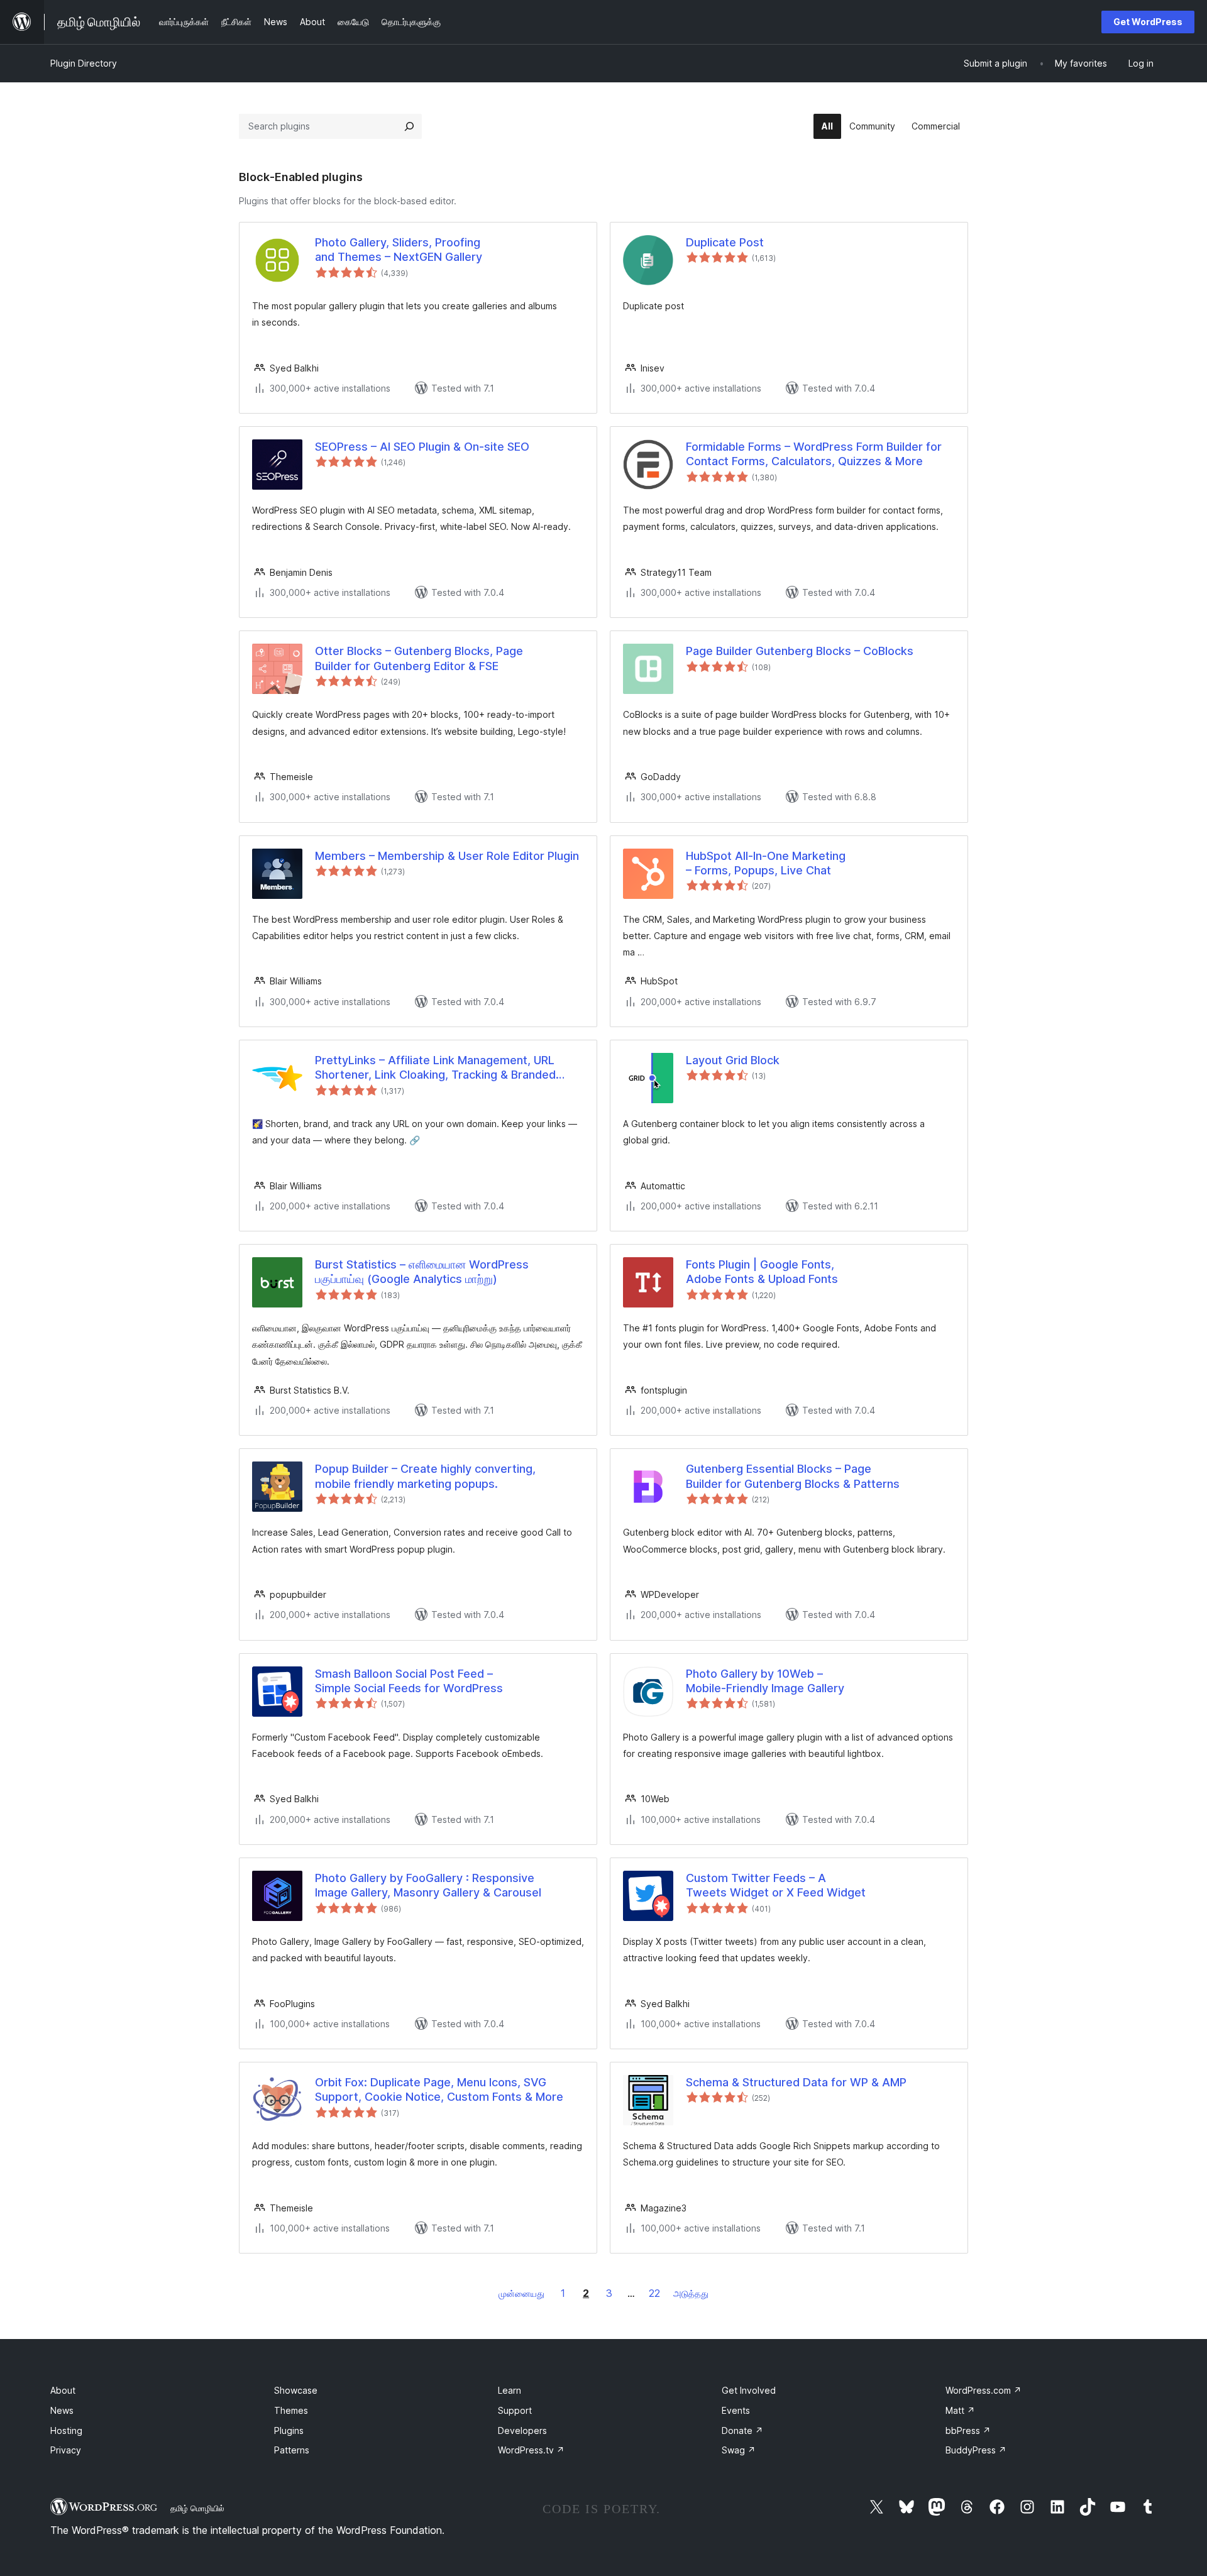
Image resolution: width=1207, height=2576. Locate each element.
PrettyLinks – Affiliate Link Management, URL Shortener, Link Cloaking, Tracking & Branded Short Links (435, 1068)
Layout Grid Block (733, 1060)
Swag (739, 2450)
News (62, 2410)
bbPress (968, 2430)
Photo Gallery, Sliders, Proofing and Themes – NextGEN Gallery (399, 250)
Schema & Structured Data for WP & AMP (796, 2082)
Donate (742, 2430)
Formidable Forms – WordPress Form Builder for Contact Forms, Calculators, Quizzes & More (814, 454)
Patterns (292, 2450)
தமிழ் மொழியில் (197, 2508)
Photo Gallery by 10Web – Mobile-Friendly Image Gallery (765, 1681)
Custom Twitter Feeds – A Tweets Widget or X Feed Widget (776, 1885)
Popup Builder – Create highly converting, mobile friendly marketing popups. (425, 1476)
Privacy (66, 2450)
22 (654, 2293)
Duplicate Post (725, 242)
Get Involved (749, 2390)
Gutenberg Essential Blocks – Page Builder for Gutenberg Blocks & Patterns (793, 1476)
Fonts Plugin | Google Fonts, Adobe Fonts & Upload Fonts (762, 1272)
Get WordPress (1148, 22)
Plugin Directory (84, 63)
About (63, 2390)
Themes (291, 2410)
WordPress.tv (531, 2450)
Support (515, 2410)
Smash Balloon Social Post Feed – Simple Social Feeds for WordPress (409, 1681)
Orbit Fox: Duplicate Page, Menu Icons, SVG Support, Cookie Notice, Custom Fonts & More (439, 2089)
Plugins (289, 2430)
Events (736, 2410)
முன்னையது (521, 2293)
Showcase (296, 2390)
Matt (960, 2410)
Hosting (66, 2430)
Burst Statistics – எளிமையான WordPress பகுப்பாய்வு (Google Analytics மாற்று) (422, 1272)
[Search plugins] (409, 126)
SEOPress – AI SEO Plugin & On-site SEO (422, 447)
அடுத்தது (691, 2293)
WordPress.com (984, 2390)
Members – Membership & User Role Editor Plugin (447, 856)
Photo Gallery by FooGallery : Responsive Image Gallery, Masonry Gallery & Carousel (428, 1885)
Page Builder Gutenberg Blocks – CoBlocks (800, 651)
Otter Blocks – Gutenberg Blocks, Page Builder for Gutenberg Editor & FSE (419, 658)
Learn (510, 2390)
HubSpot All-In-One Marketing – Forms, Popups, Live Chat (766, 863)
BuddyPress (976, 2450)
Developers (522, 2430)
